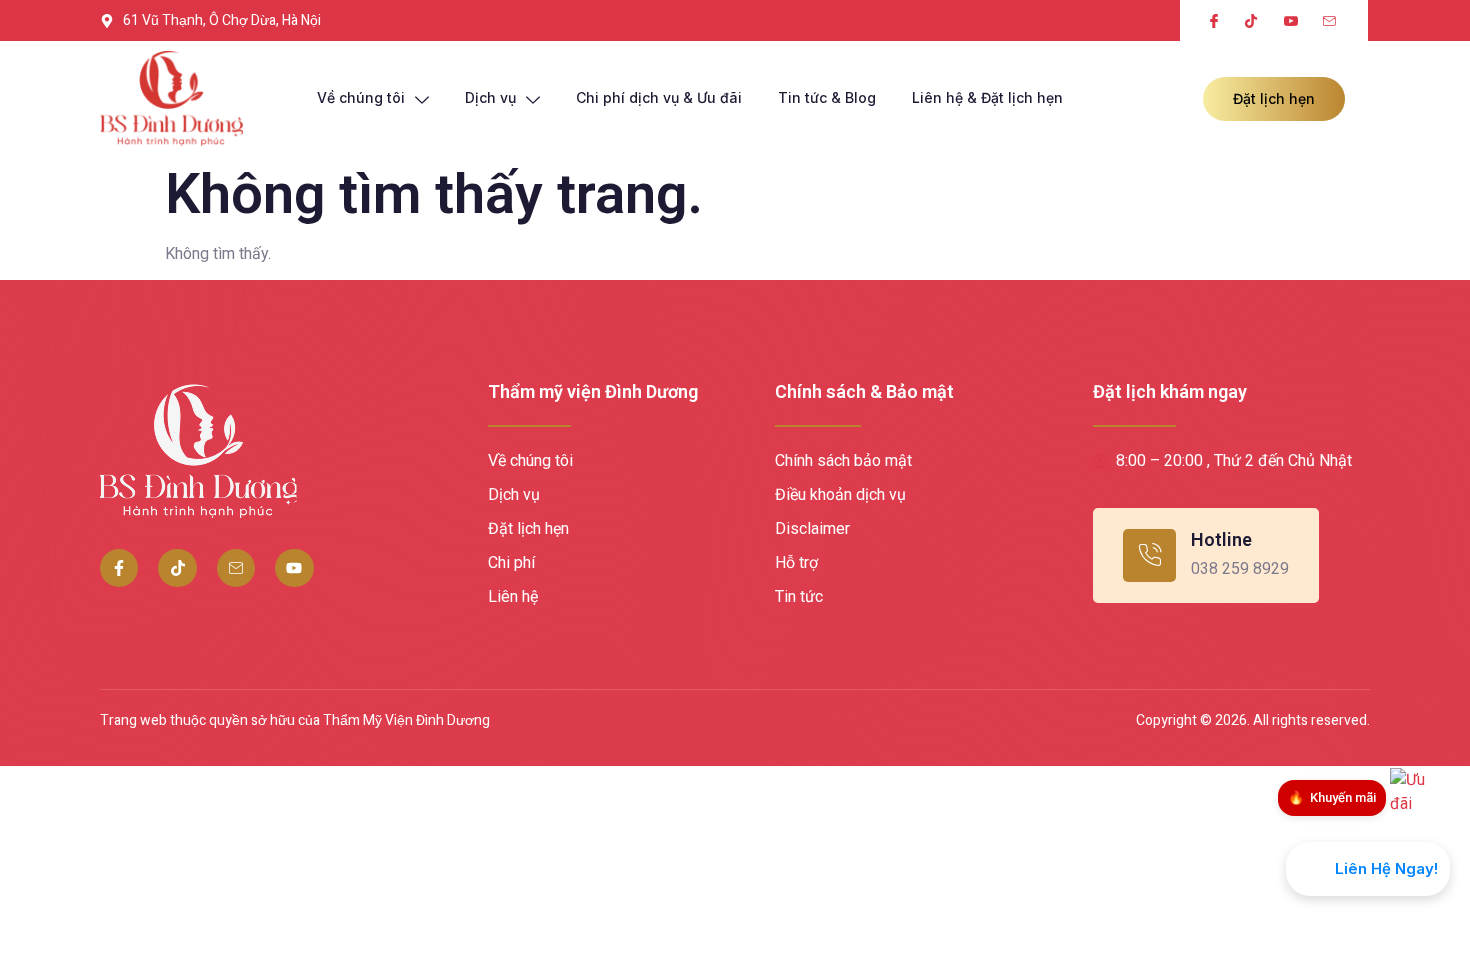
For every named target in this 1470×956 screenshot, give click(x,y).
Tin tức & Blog (827, 97)
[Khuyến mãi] (1420, 798)
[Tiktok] (177, 568)
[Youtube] (294, 568)
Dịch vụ (490, 97)
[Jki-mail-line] (236, 568)
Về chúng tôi (361, 97)
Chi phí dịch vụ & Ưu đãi (659, 97)
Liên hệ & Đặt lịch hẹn (987, 97)
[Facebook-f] (119, 568)
